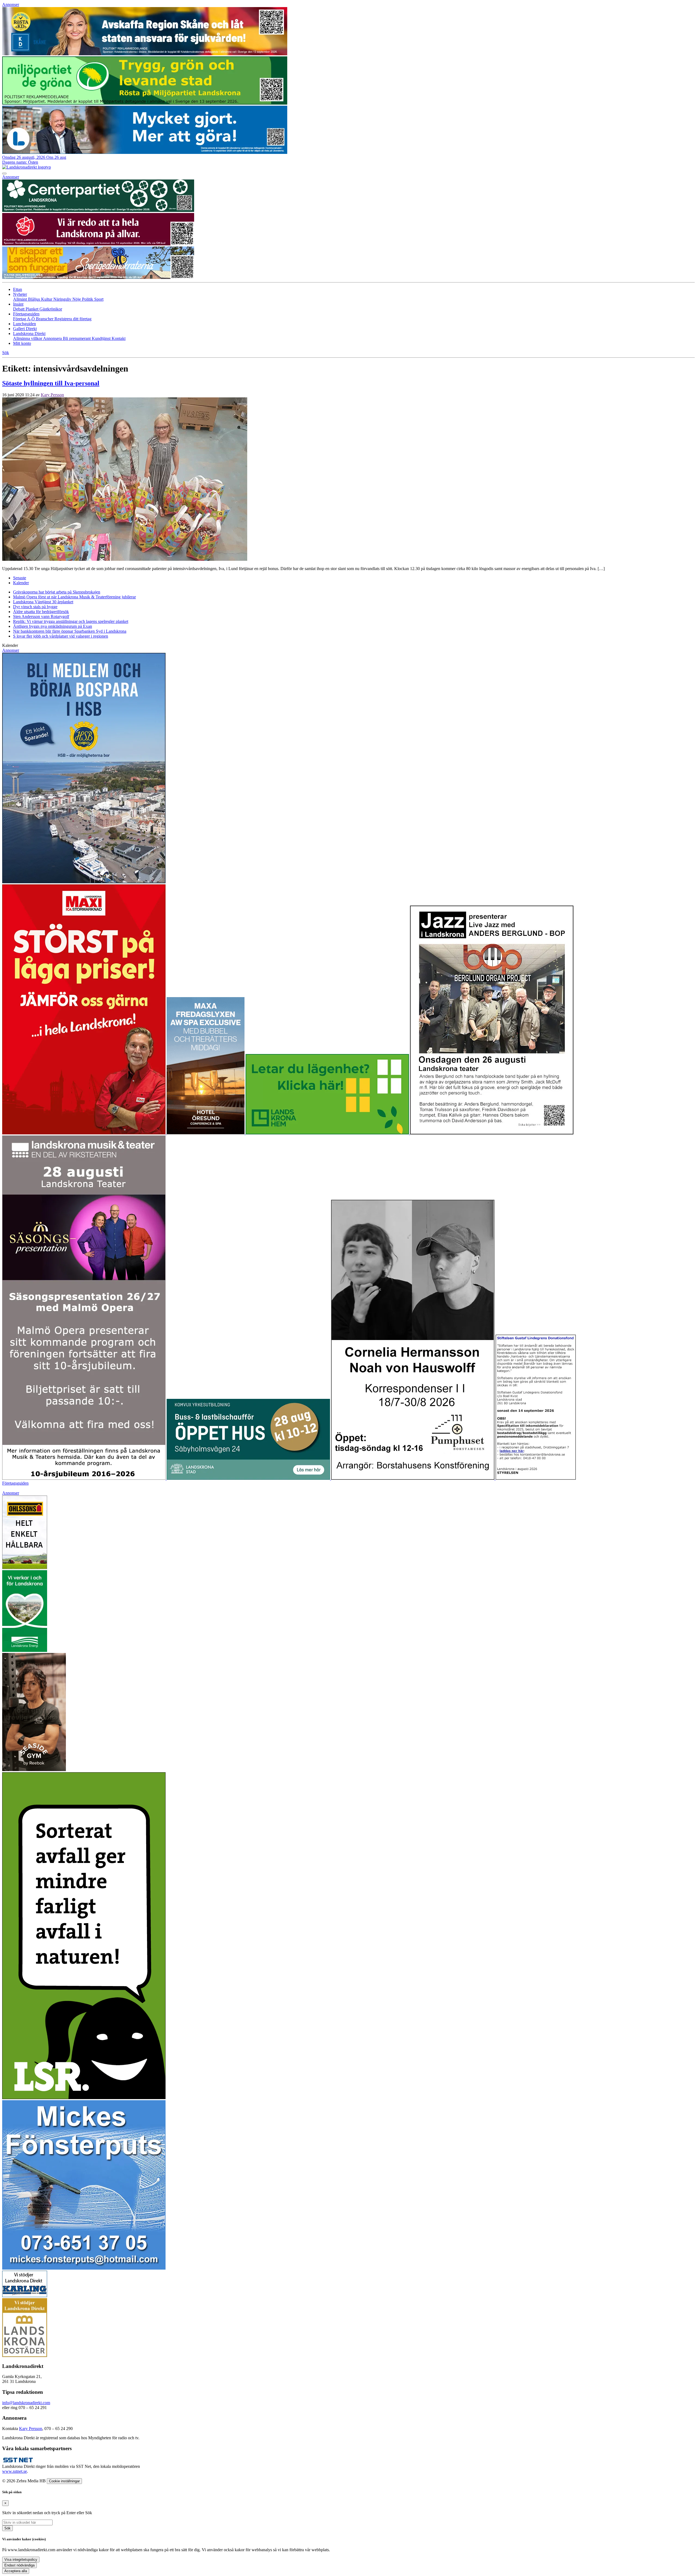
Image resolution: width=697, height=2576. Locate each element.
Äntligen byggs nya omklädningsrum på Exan (53, 626)
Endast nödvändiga (19, 2565)
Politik (88, 299)
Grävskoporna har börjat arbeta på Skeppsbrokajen (57, 592)
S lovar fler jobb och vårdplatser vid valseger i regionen (61, 636)
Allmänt (21, 299)
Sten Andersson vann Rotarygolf (41, 616)
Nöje (77, 299)
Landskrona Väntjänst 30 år (43, 602)
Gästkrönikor (51, 309)
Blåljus (35, 299)
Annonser (11, 4)
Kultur (47, 299)
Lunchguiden (25, 324)
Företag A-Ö (25, 319)
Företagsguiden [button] (26, 314)
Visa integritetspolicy (21, 2560)
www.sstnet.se (15, 2471)
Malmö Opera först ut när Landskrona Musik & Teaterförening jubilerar (74, 597)
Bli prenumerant (77, 338)
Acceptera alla (16, 2571)
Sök (7, 2528)
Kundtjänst (102, 338)
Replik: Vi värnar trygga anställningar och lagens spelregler (71, 621)
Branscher (45, 319)
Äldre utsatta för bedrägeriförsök (41, 612)
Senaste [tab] (20, 578)
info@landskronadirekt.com (26, 2403)
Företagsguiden (15, 1483)
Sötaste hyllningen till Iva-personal (51, 383)
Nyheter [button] (20, 294)
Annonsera (53, 338)
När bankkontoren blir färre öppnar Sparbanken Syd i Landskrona (70, 631)
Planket (33, 309)
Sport (99, 299)
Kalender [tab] (21, 583)
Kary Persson (52, 395)
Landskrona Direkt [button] (29, 334)
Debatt (19, 309)
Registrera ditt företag (73, 319)
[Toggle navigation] (4, 173)
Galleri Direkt (25, 329)
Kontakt (119, 338)
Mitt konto (22, 343)
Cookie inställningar (64, 2481)
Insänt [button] (18, 304)
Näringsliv (63, 299)
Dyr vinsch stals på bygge (35, 607)
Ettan (18, 289)
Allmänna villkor (28, 338)
